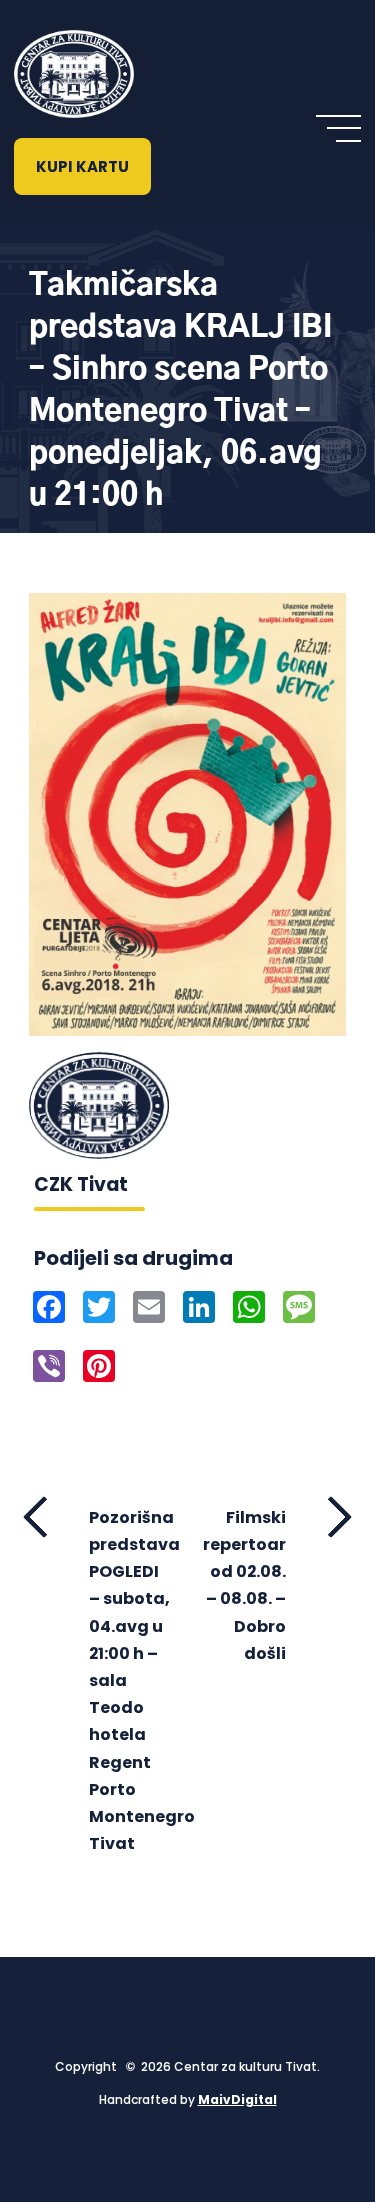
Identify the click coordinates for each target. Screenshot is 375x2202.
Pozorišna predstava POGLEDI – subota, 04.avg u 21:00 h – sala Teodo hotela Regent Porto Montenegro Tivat (130, 1680)
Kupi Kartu (82, 166)
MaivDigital (237, 2099)
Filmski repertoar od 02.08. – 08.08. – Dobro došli (244, 1585)
